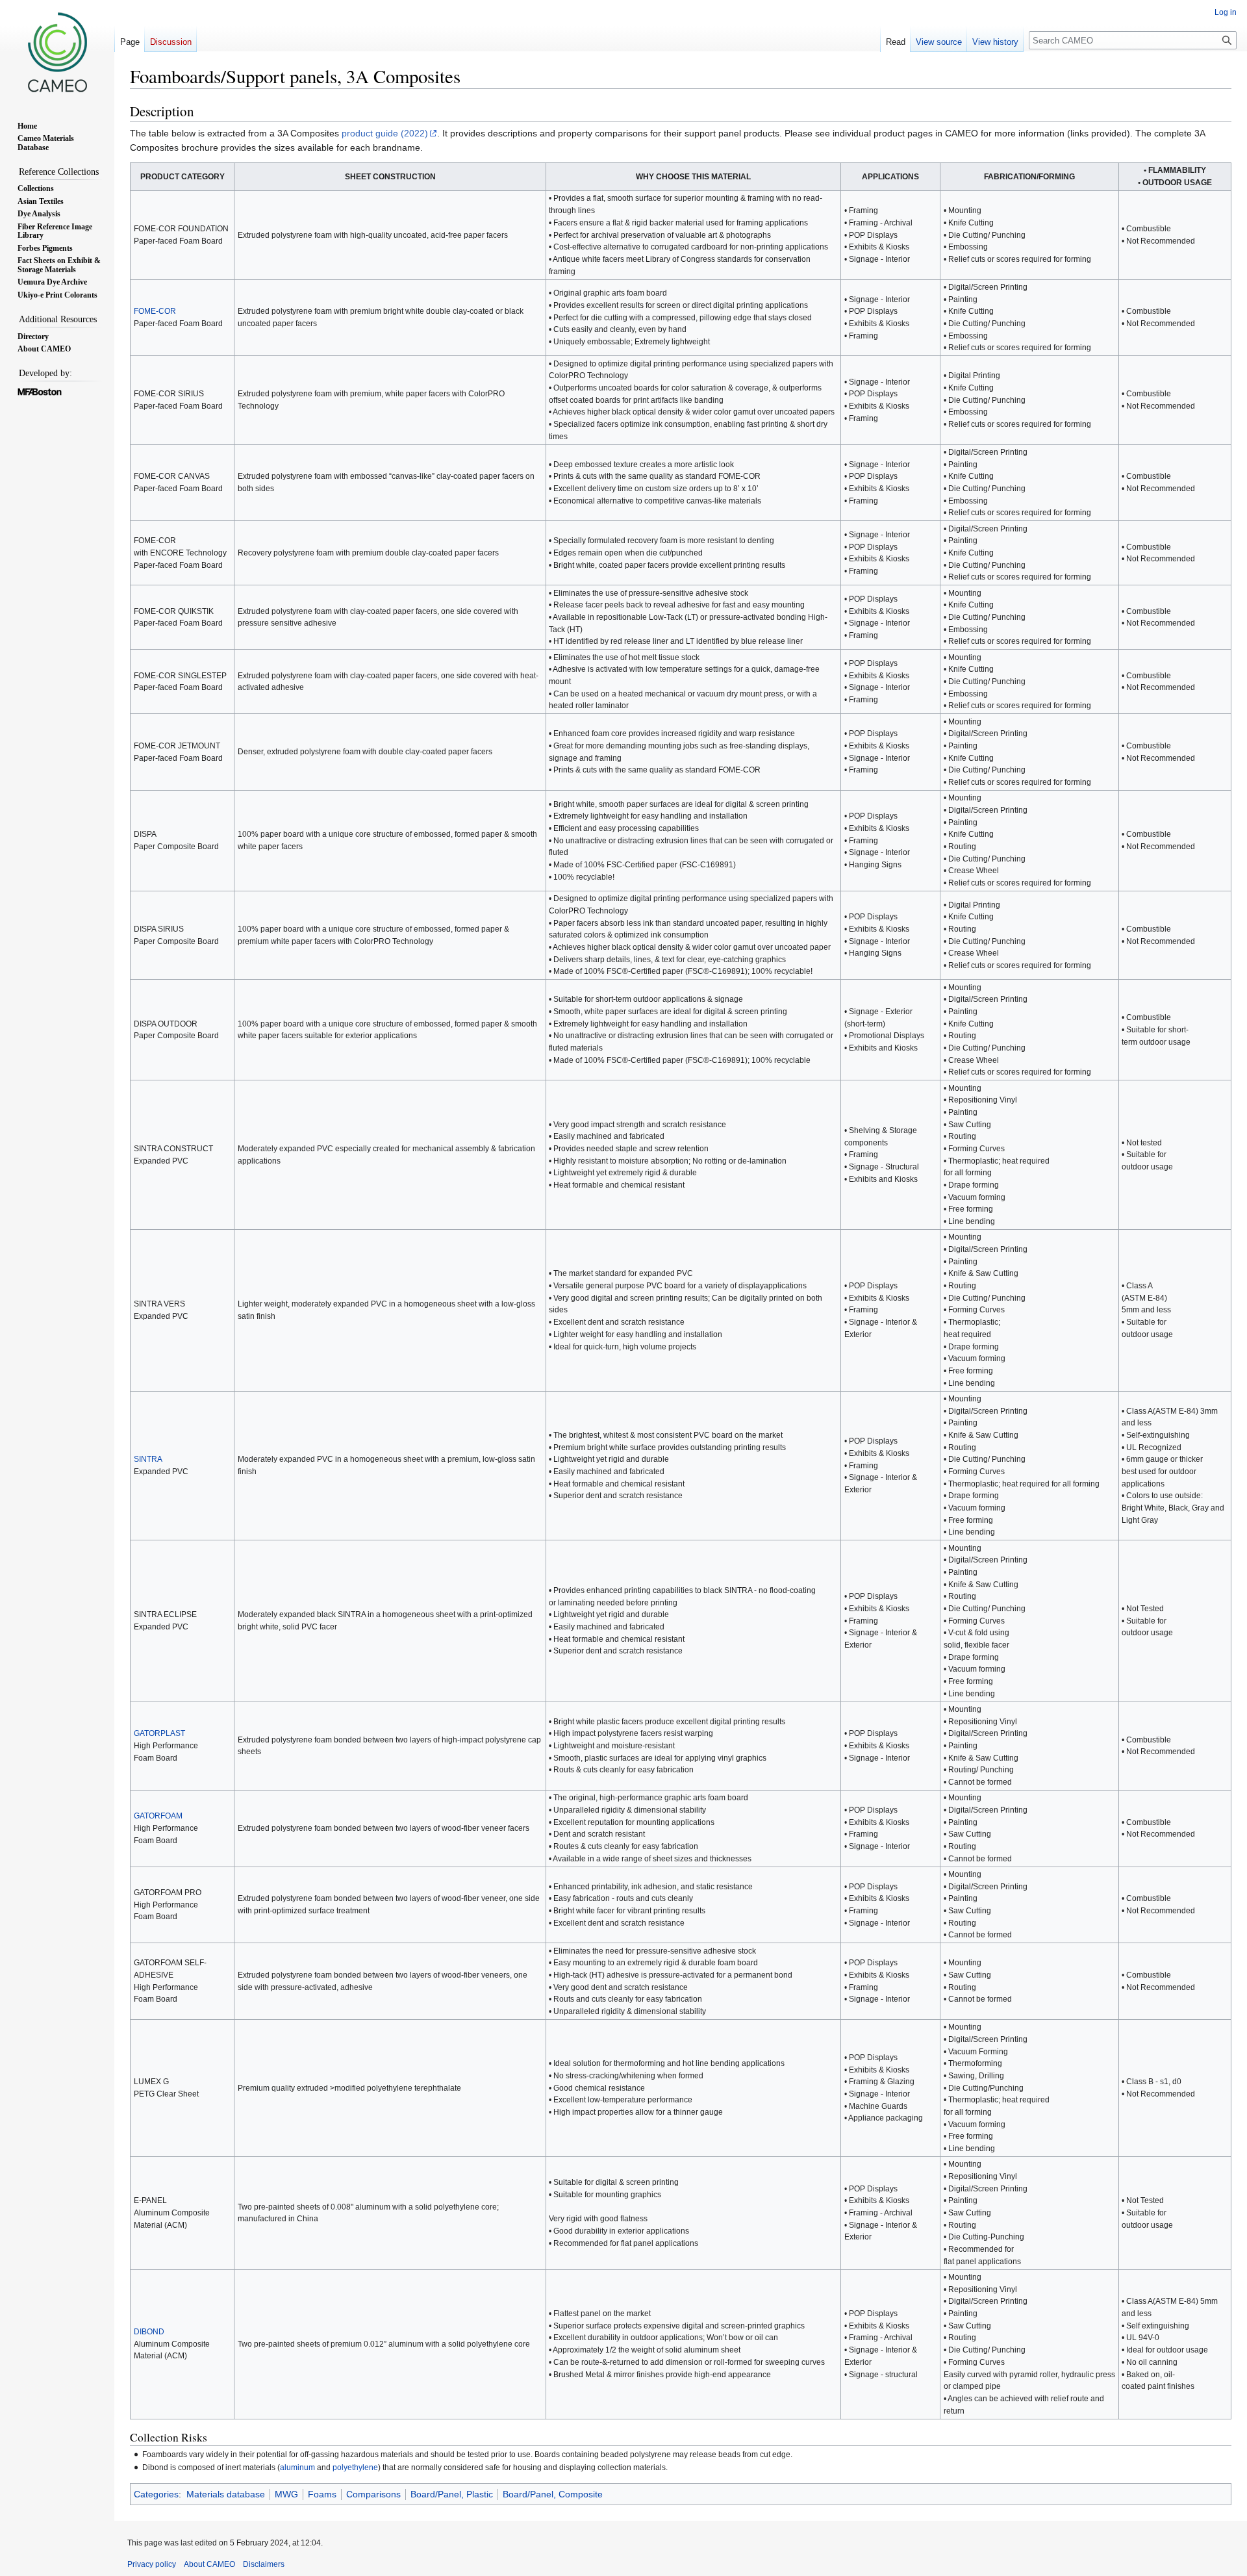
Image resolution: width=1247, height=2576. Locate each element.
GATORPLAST (159, 1733)
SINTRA (148, 1459)
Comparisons (373, 2494)
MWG (286, 2494)
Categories (156, 2494)
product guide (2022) (385, 133)
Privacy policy (152, 2564)
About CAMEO (209, 2564)
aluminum (297, 2467)
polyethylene (355, 2467)
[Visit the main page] (57, 52)
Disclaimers (264, 2564)
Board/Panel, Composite (553, 2494)
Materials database (226, 2494)
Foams (322, 2494)
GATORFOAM (158, 1816)
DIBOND (149, 2331)
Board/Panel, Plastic (452, 2494)
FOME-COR (155, 311)
